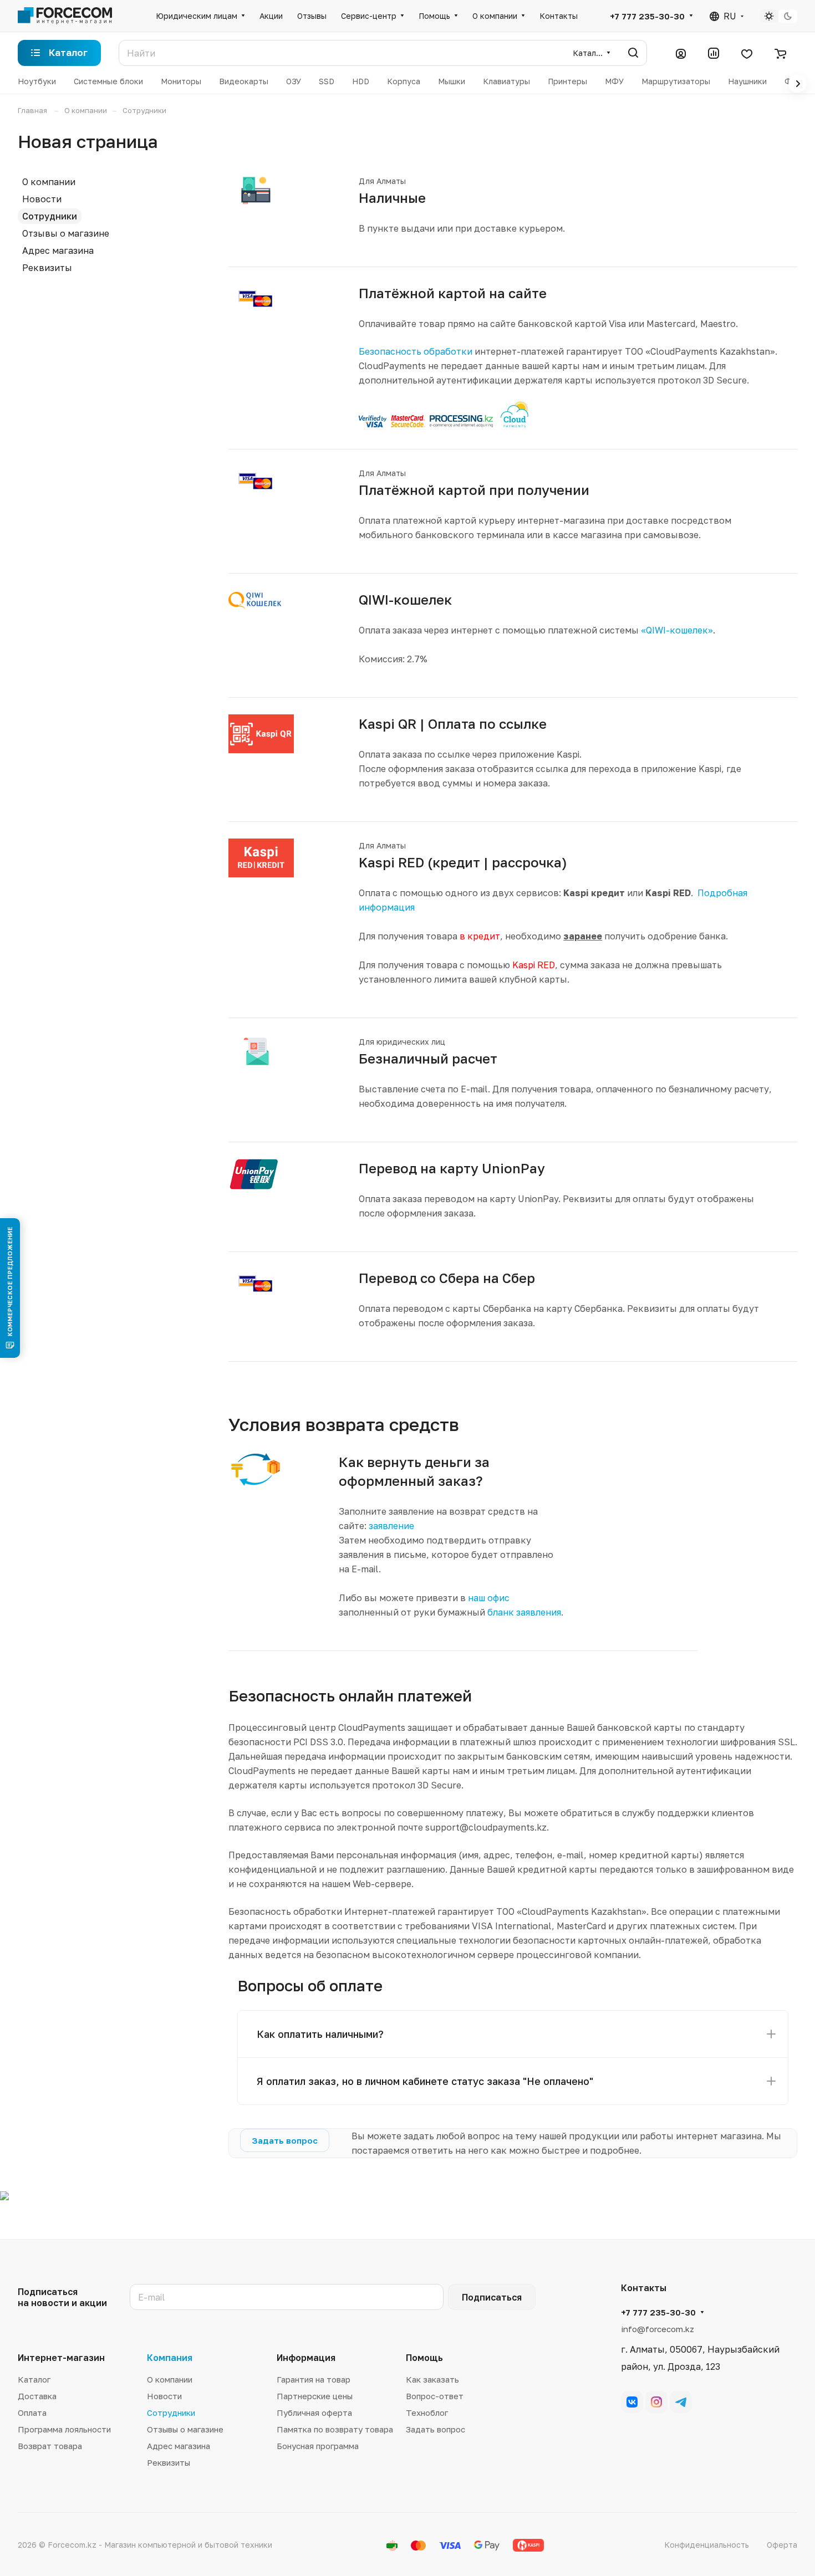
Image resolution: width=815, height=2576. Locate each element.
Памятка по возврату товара (335, 2429)
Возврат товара (50, 2446)
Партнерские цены (315, 2396)
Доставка (37, 2396)
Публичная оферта (314, 2413)
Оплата (32, 2413)
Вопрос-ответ (435, 2396)
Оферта (782, 2545)
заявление (391, 1526)
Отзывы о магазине (66, 233)
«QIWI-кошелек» (677, 630)
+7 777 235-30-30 (647, 16)
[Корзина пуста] (780, 53)
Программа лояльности (64, 2429)
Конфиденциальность (707, 2545)
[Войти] (681, 53)
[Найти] (633, 53)
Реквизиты (47, 268)
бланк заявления (524, 1612)
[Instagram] (656, 2402)
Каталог (34, 2379)
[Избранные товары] (747, 53)
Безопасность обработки (416, 351)
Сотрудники (50, 216)
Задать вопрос (435, 2429)
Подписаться (492, 2297)
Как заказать (432, 2379)
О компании (49, 182)
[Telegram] (681, 2402)
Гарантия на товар (314, 2379)
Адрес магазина (58, 251)
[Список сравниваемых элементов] (714, 53)
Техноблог (427, 2413)
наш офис (489, 1598)
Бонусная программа (318, 2446)
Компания (170, 2358)
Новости (42, 199)
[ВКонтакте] (632, 2402)
